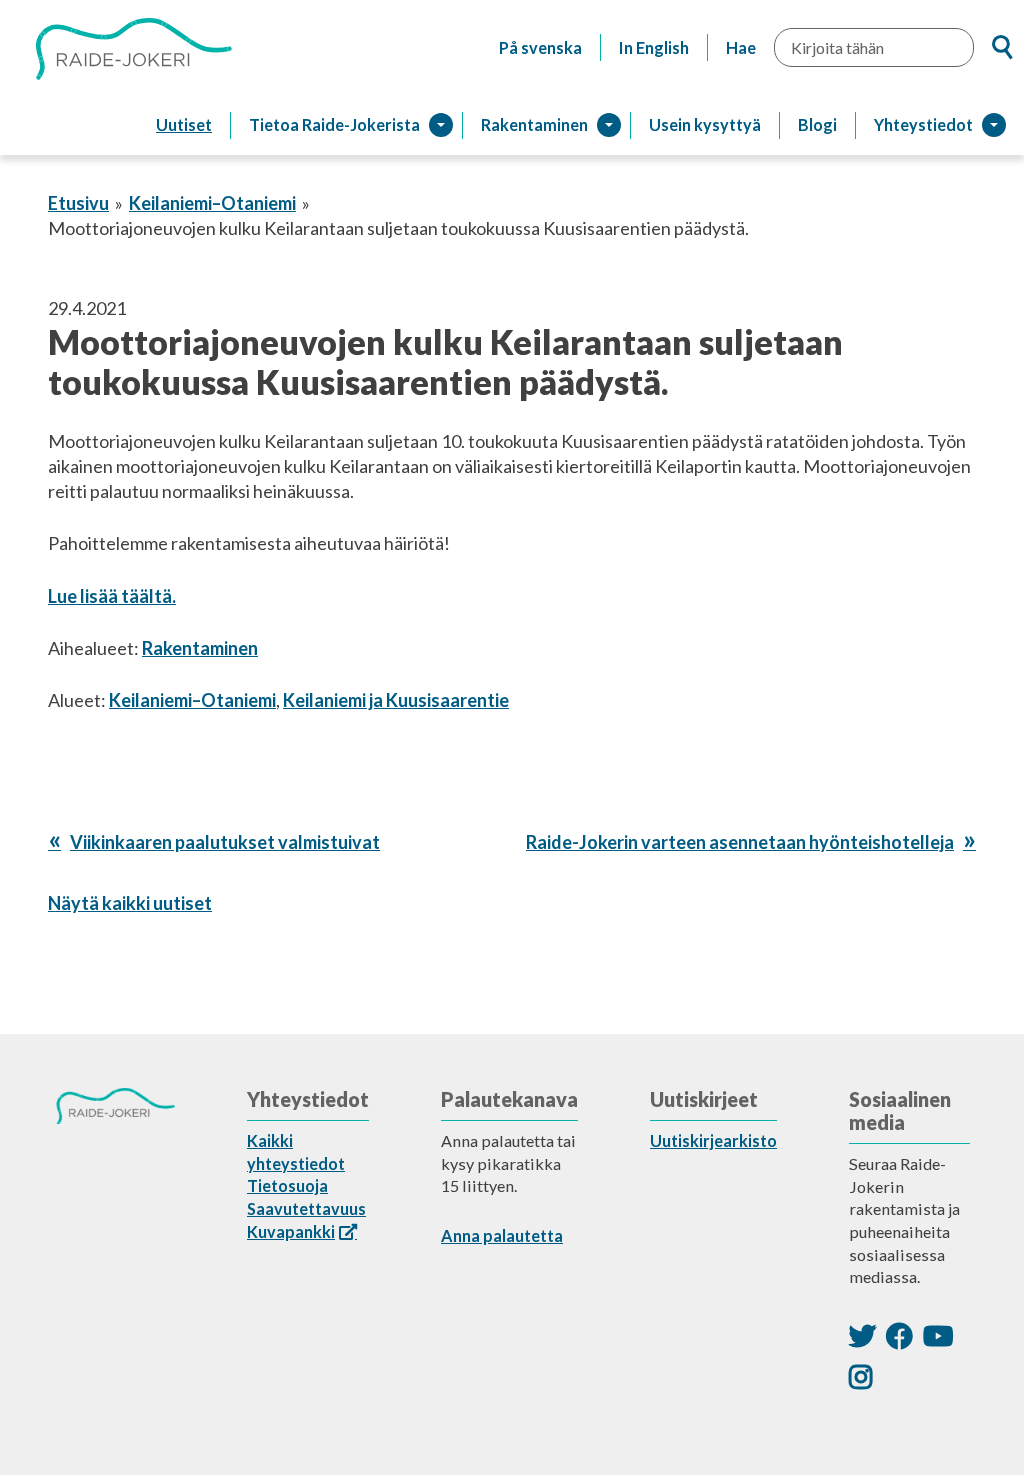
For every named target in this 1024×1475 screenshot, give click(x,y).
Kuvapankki (291, 1231)
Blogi (817, 124)
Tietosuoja (287, 1185)
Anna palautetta (502, 1235)
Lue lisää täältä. (112, 596)
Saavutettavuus (306, 1208)
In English (654, 47)
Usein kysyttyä (705, 124)
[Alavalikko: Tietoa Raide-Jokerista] (441, 125)
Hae (741, 47)
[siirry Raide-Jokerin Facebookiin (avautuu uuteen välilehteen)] (899, 1335)
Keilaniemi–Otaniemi (212, 203)
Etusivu (78, 203)
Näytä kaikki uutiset (130, 903)
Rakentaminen (200, 648)
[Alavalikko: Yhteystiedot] (994, 125)
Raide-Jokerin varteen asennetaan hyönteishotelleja (740, 842)
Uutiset (184, 124)
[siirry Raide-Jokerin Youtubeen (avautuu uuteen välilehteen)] (938, 1335)
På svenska (540, 47)
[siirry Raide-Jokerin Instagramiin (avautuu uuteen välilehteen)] (861, 1376)
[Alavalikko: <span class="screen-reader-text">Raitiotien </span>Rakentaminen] (609, 125)
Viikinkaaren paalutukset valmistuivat (224, 842)
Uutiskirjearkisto (713, 1140)
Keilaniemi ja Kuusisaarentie (396, 700)
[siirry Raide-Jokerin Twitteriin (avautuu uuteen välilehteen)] (862, 1335)
